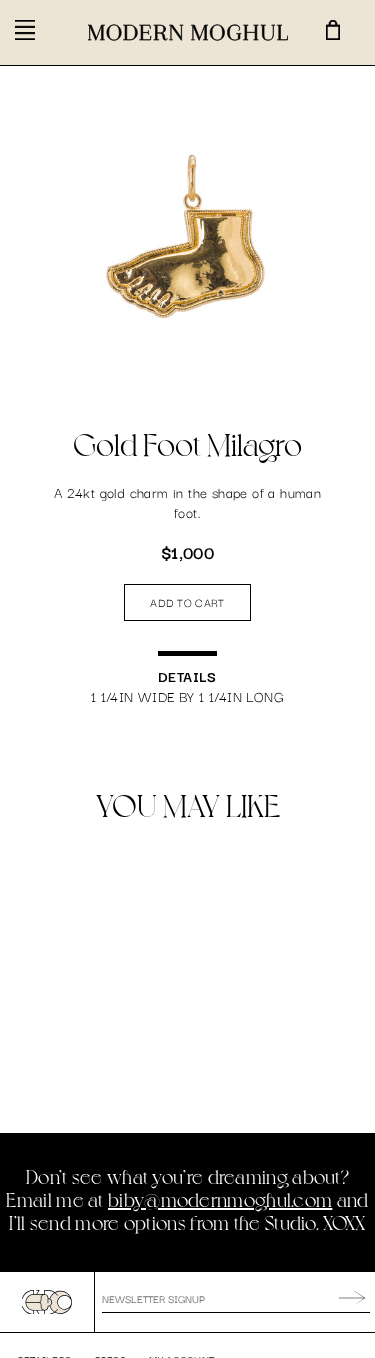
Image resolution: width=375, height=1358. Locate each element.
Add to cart (187, 602)
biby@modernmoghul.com (220, 1199)
